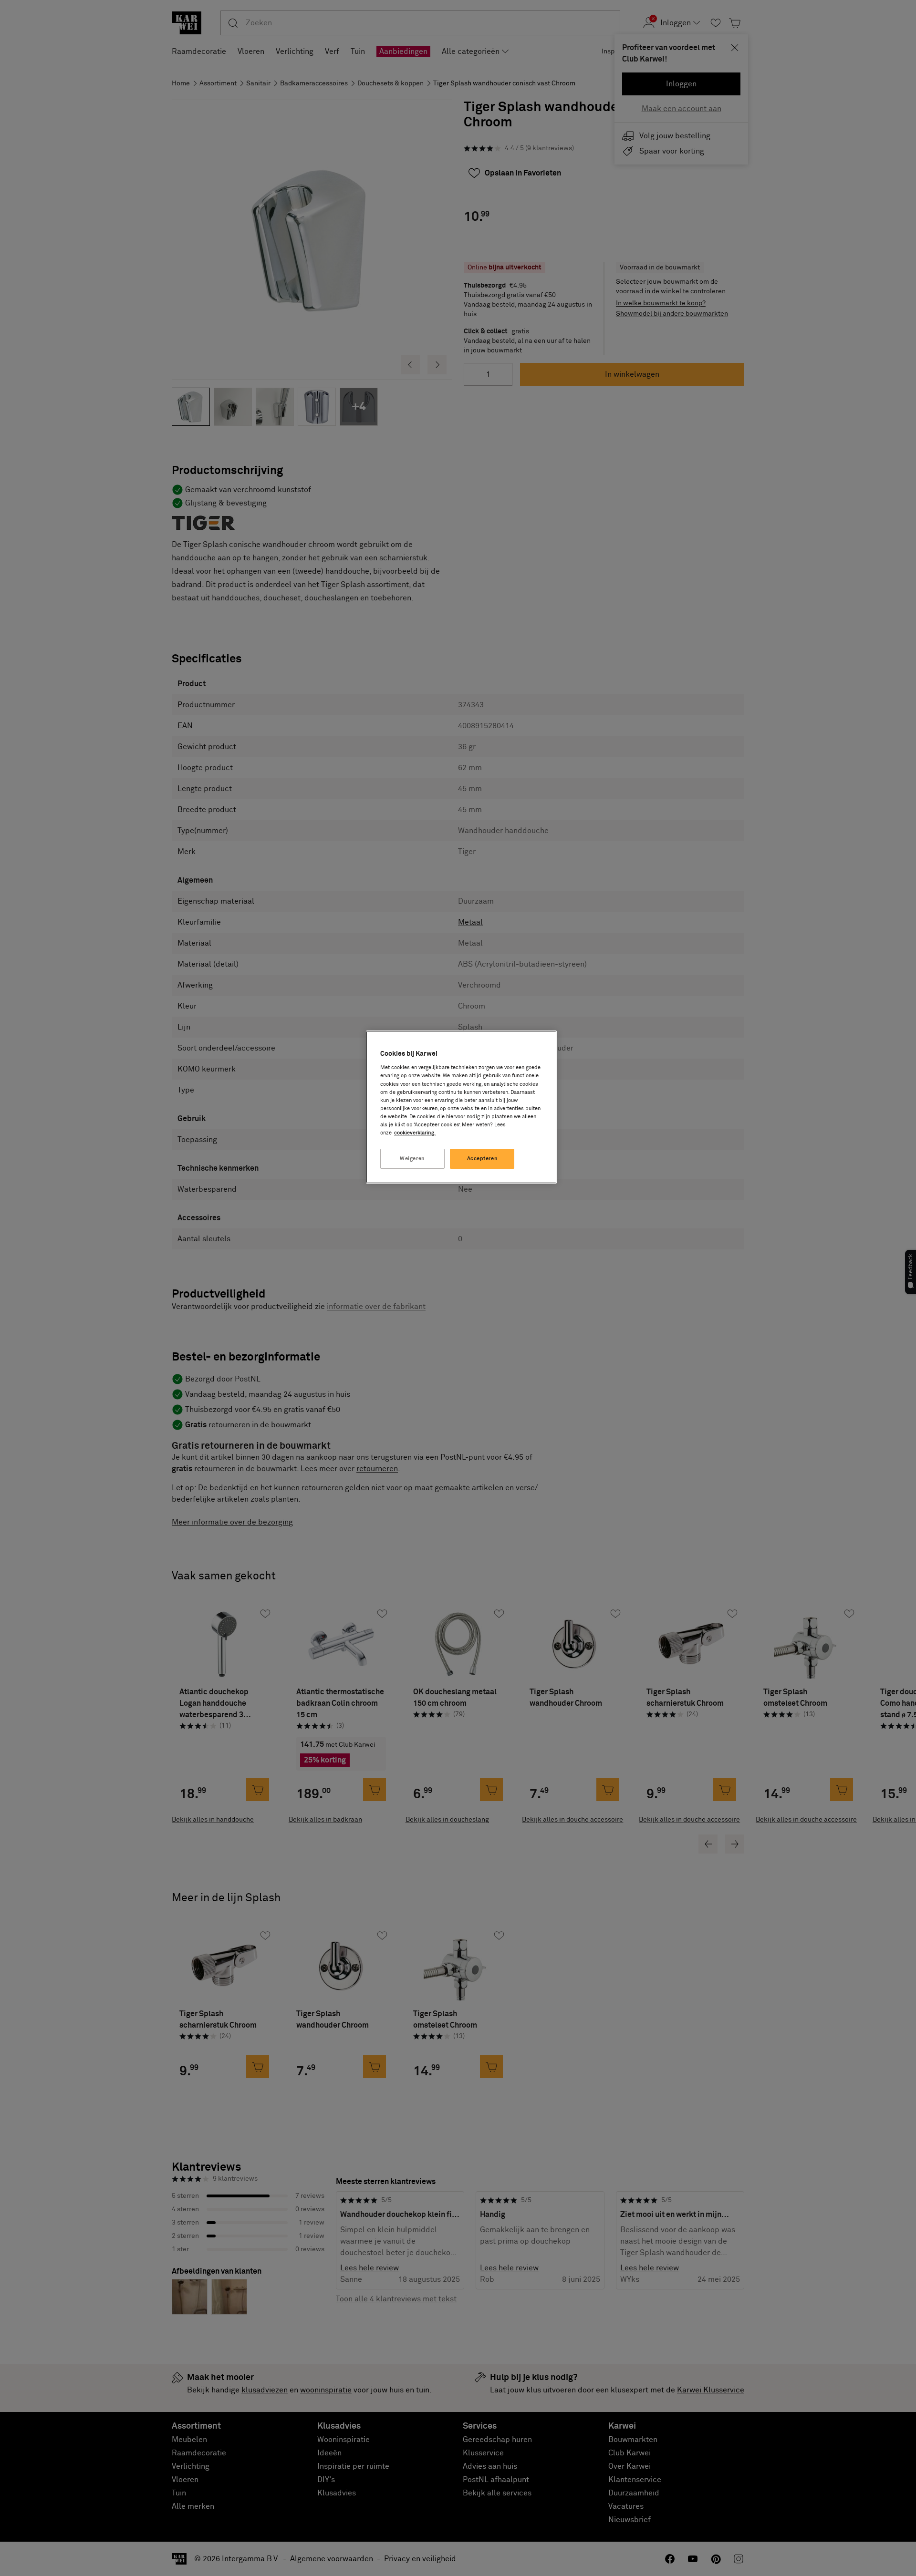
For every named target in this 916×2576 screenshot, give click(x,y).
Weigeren (412, 1159)
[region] (461, 1107)
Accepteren (483, 1159)
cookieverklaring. (415, 1133)
